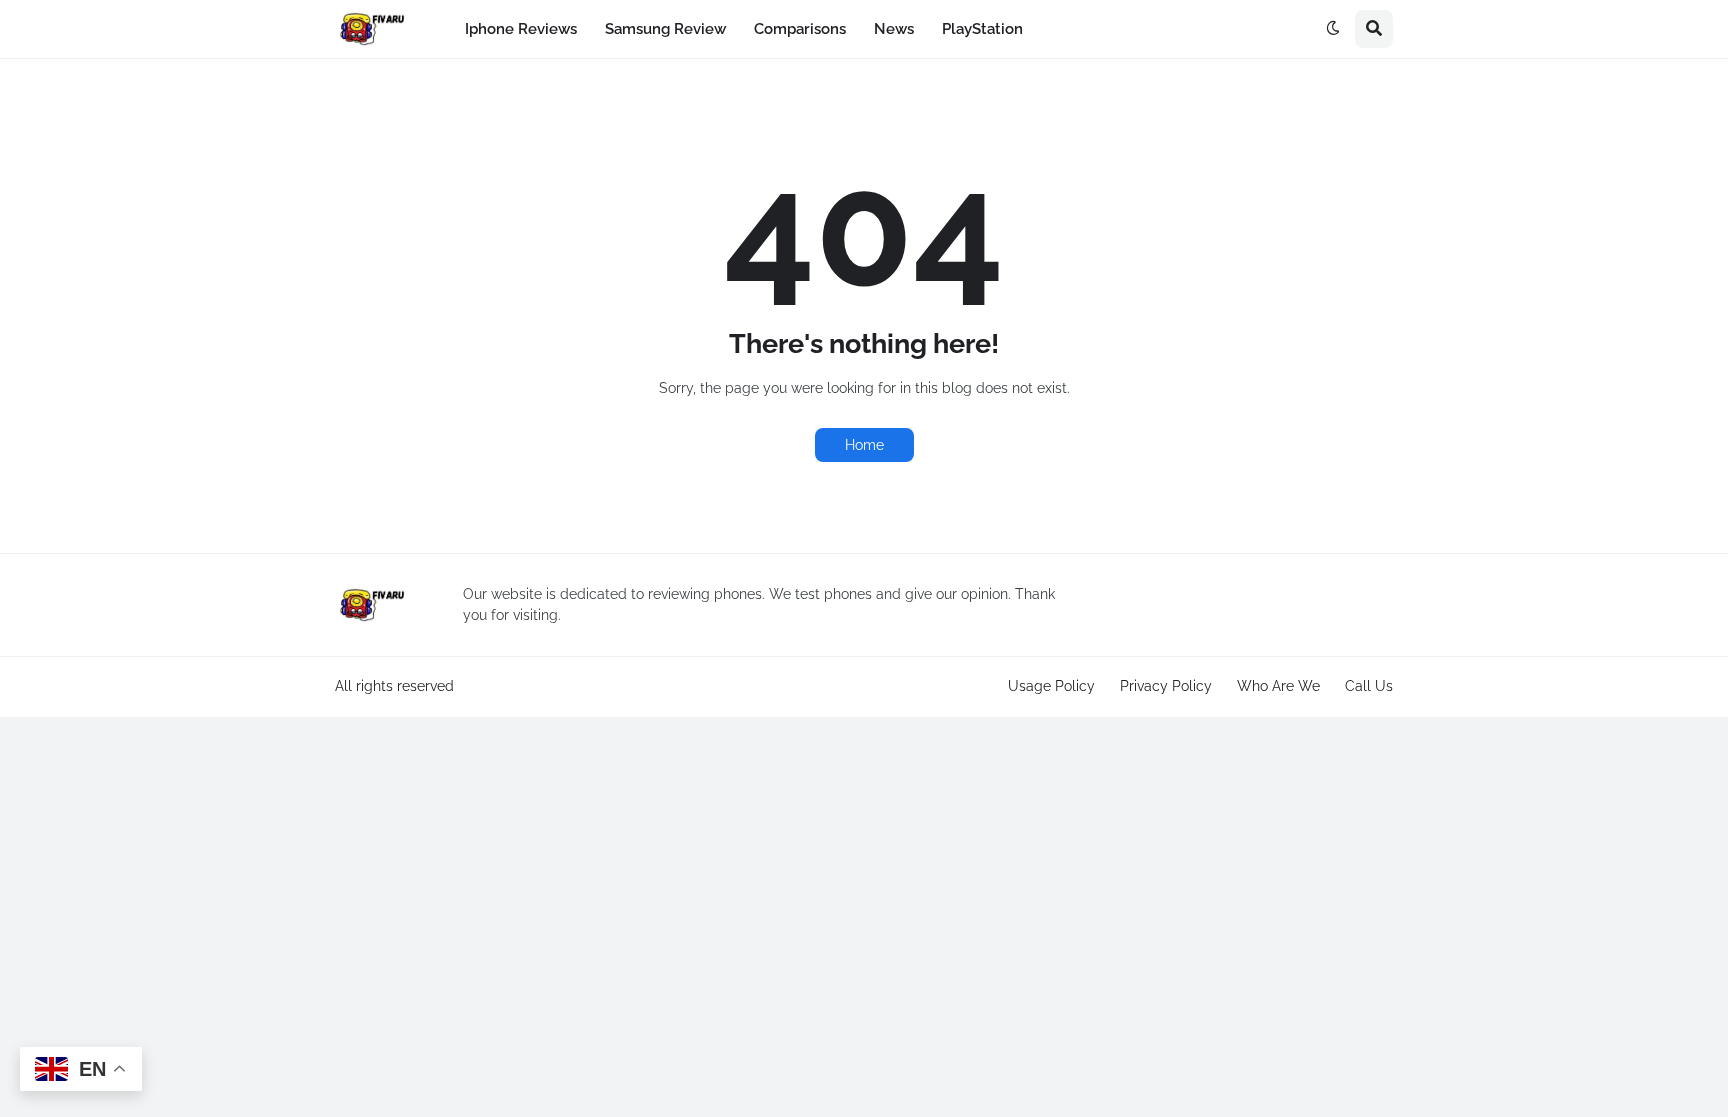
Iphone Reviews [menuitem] (521, 29)
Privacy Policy (1166, 686)
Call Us (1369, 686)
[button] (1333, 29)
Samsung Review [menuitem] (665, 29)
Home (864, 445)
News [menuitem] (894, 29)
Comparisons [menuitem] (800, 29)
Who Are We (1278, 686)
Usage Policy (1051, 686)
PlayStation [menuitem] (982, 29)
